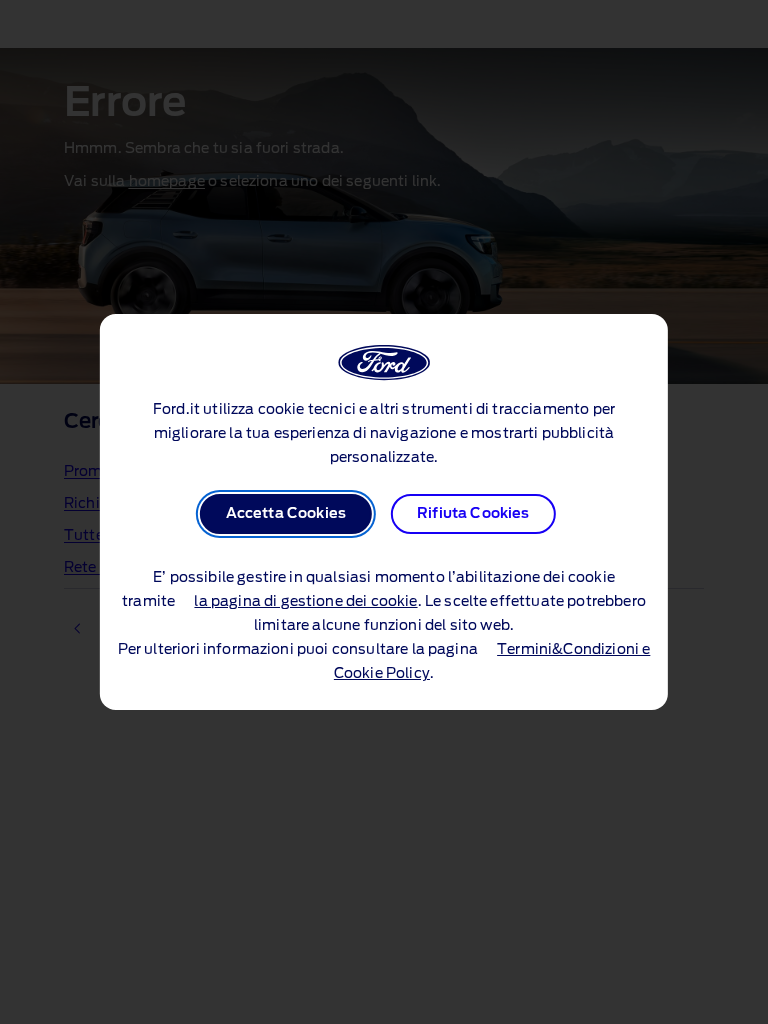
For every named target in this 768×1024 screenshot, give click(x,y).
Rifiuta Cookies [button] (473, 514)
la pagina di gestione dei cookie (305, 602)
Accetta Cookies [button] (286, 514)
